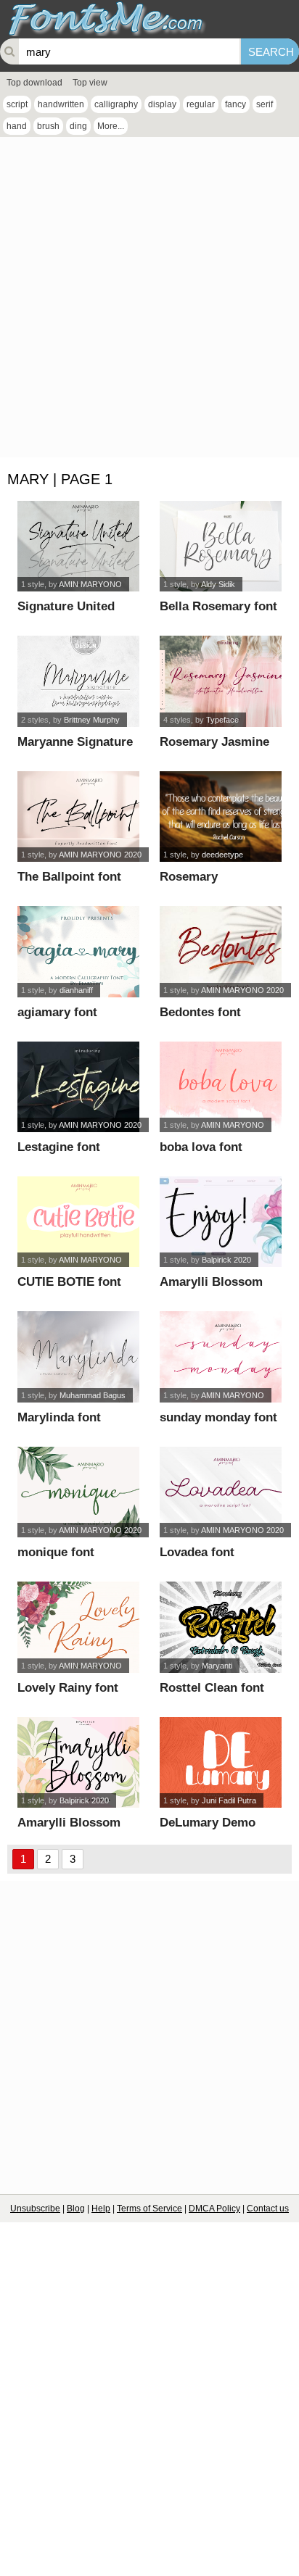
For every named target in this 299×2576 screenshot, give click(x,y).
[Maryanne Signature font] (79, 681)
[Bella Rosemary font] (221, 546)
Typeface (222, 720)
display (162, 104)
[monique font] (79, 1492)
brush (48, 126)
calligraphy (116, 104)
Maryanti (217, 1666)
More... (111, 126)
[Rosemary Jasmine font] (221, 681)
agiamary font (57, 1012)
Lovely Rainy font (68, 1688)
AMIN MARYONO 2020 (100, 855)
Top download (34, 83)
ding (78, 126)
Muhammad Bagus (93, 1395)
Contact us (268, 2209)
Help (101, 2209)
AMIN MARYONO (90, 584)
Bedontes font (200, 1012)
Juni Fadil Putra (229, 1800)
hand (17, 126)
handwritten (61, 104)
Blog (76, 2209)
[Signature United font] (79, 546)
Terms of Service (149, 2209)
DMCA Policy (214, 2209)
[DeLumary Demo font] (221, 1762)
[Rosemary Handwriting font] (221, 817)
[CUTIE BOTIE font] (79, 1222)
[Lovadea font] (221, 1492)
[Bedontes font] (221, 951)
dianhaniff (76, 990)
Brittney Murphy (92, 720)
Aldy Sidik (218, 584)
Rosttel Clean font (212, 1688)
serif (265, 104)
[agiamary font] (79, 951)
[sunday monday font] (221, 1356)
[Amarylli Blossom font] (221, 1222)
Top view (90, 83)
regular (201, 104)
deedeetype (222, 855)
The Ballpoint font (69, 877)
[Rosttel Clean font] (221, 1627)
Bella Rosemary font (218, 606)
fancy (235, 104)
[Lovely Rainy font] (79, 1627)
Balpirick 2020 (226, 1260)
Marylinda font (59, 1417)
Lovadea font (197, 1552)
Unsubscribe (35, 2209)
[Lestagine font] (79, 1087)
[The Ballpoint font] (79, 817)
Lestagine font (59, 1147)
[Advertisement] (149, 301)
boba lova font (201, 1147)
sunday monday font (218, 1417)
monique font (56, 1552)
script (17, 104)
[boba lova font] (221, 1087)
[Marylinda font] (79, 1356)
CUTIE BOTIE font (69, 1282)
